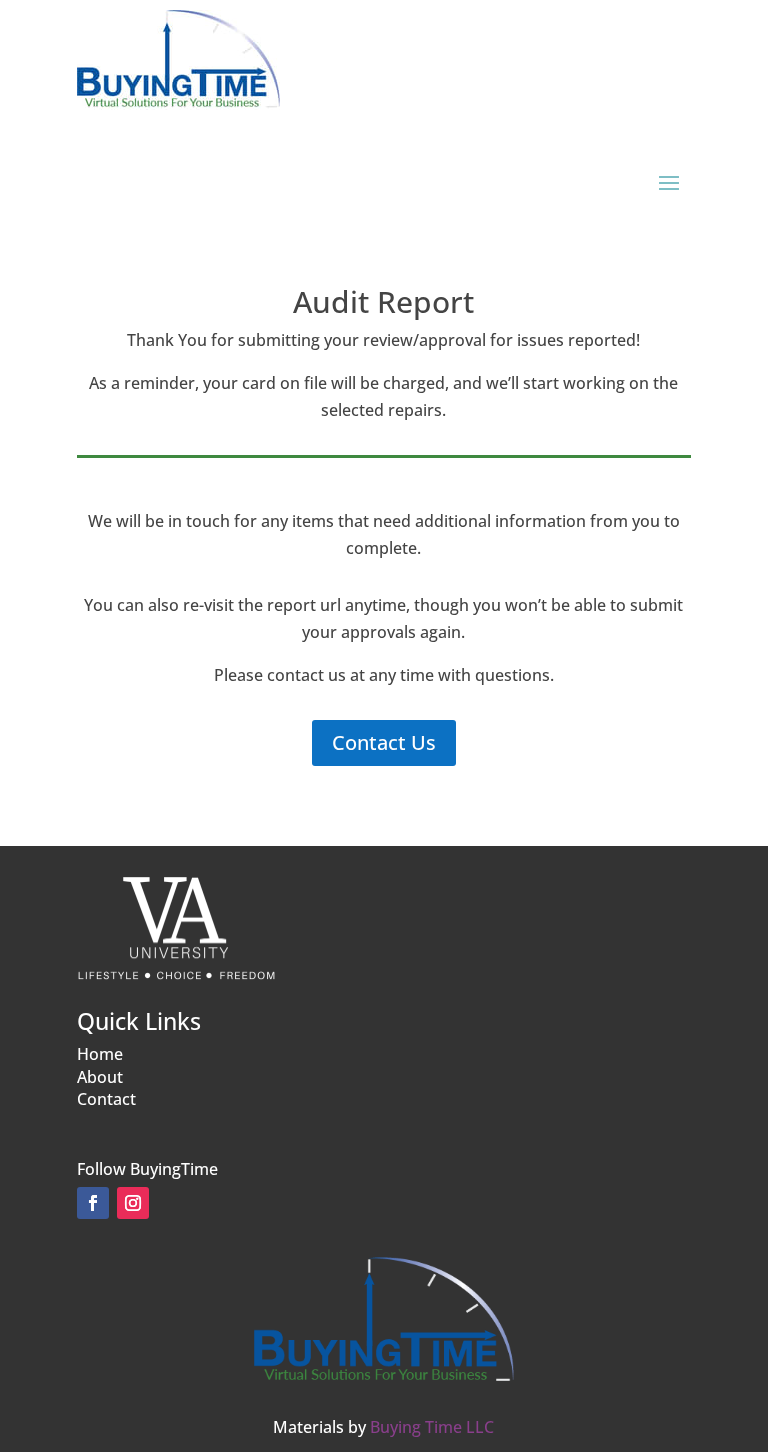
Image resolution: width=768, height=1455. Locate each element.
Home (100, 1054)
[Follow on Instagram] (133, 1203)
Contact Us (384, 742)
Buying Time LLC (432, 1427)
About (100, 1077)
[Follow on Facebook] (93, 1203)
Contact (106, 1099)
